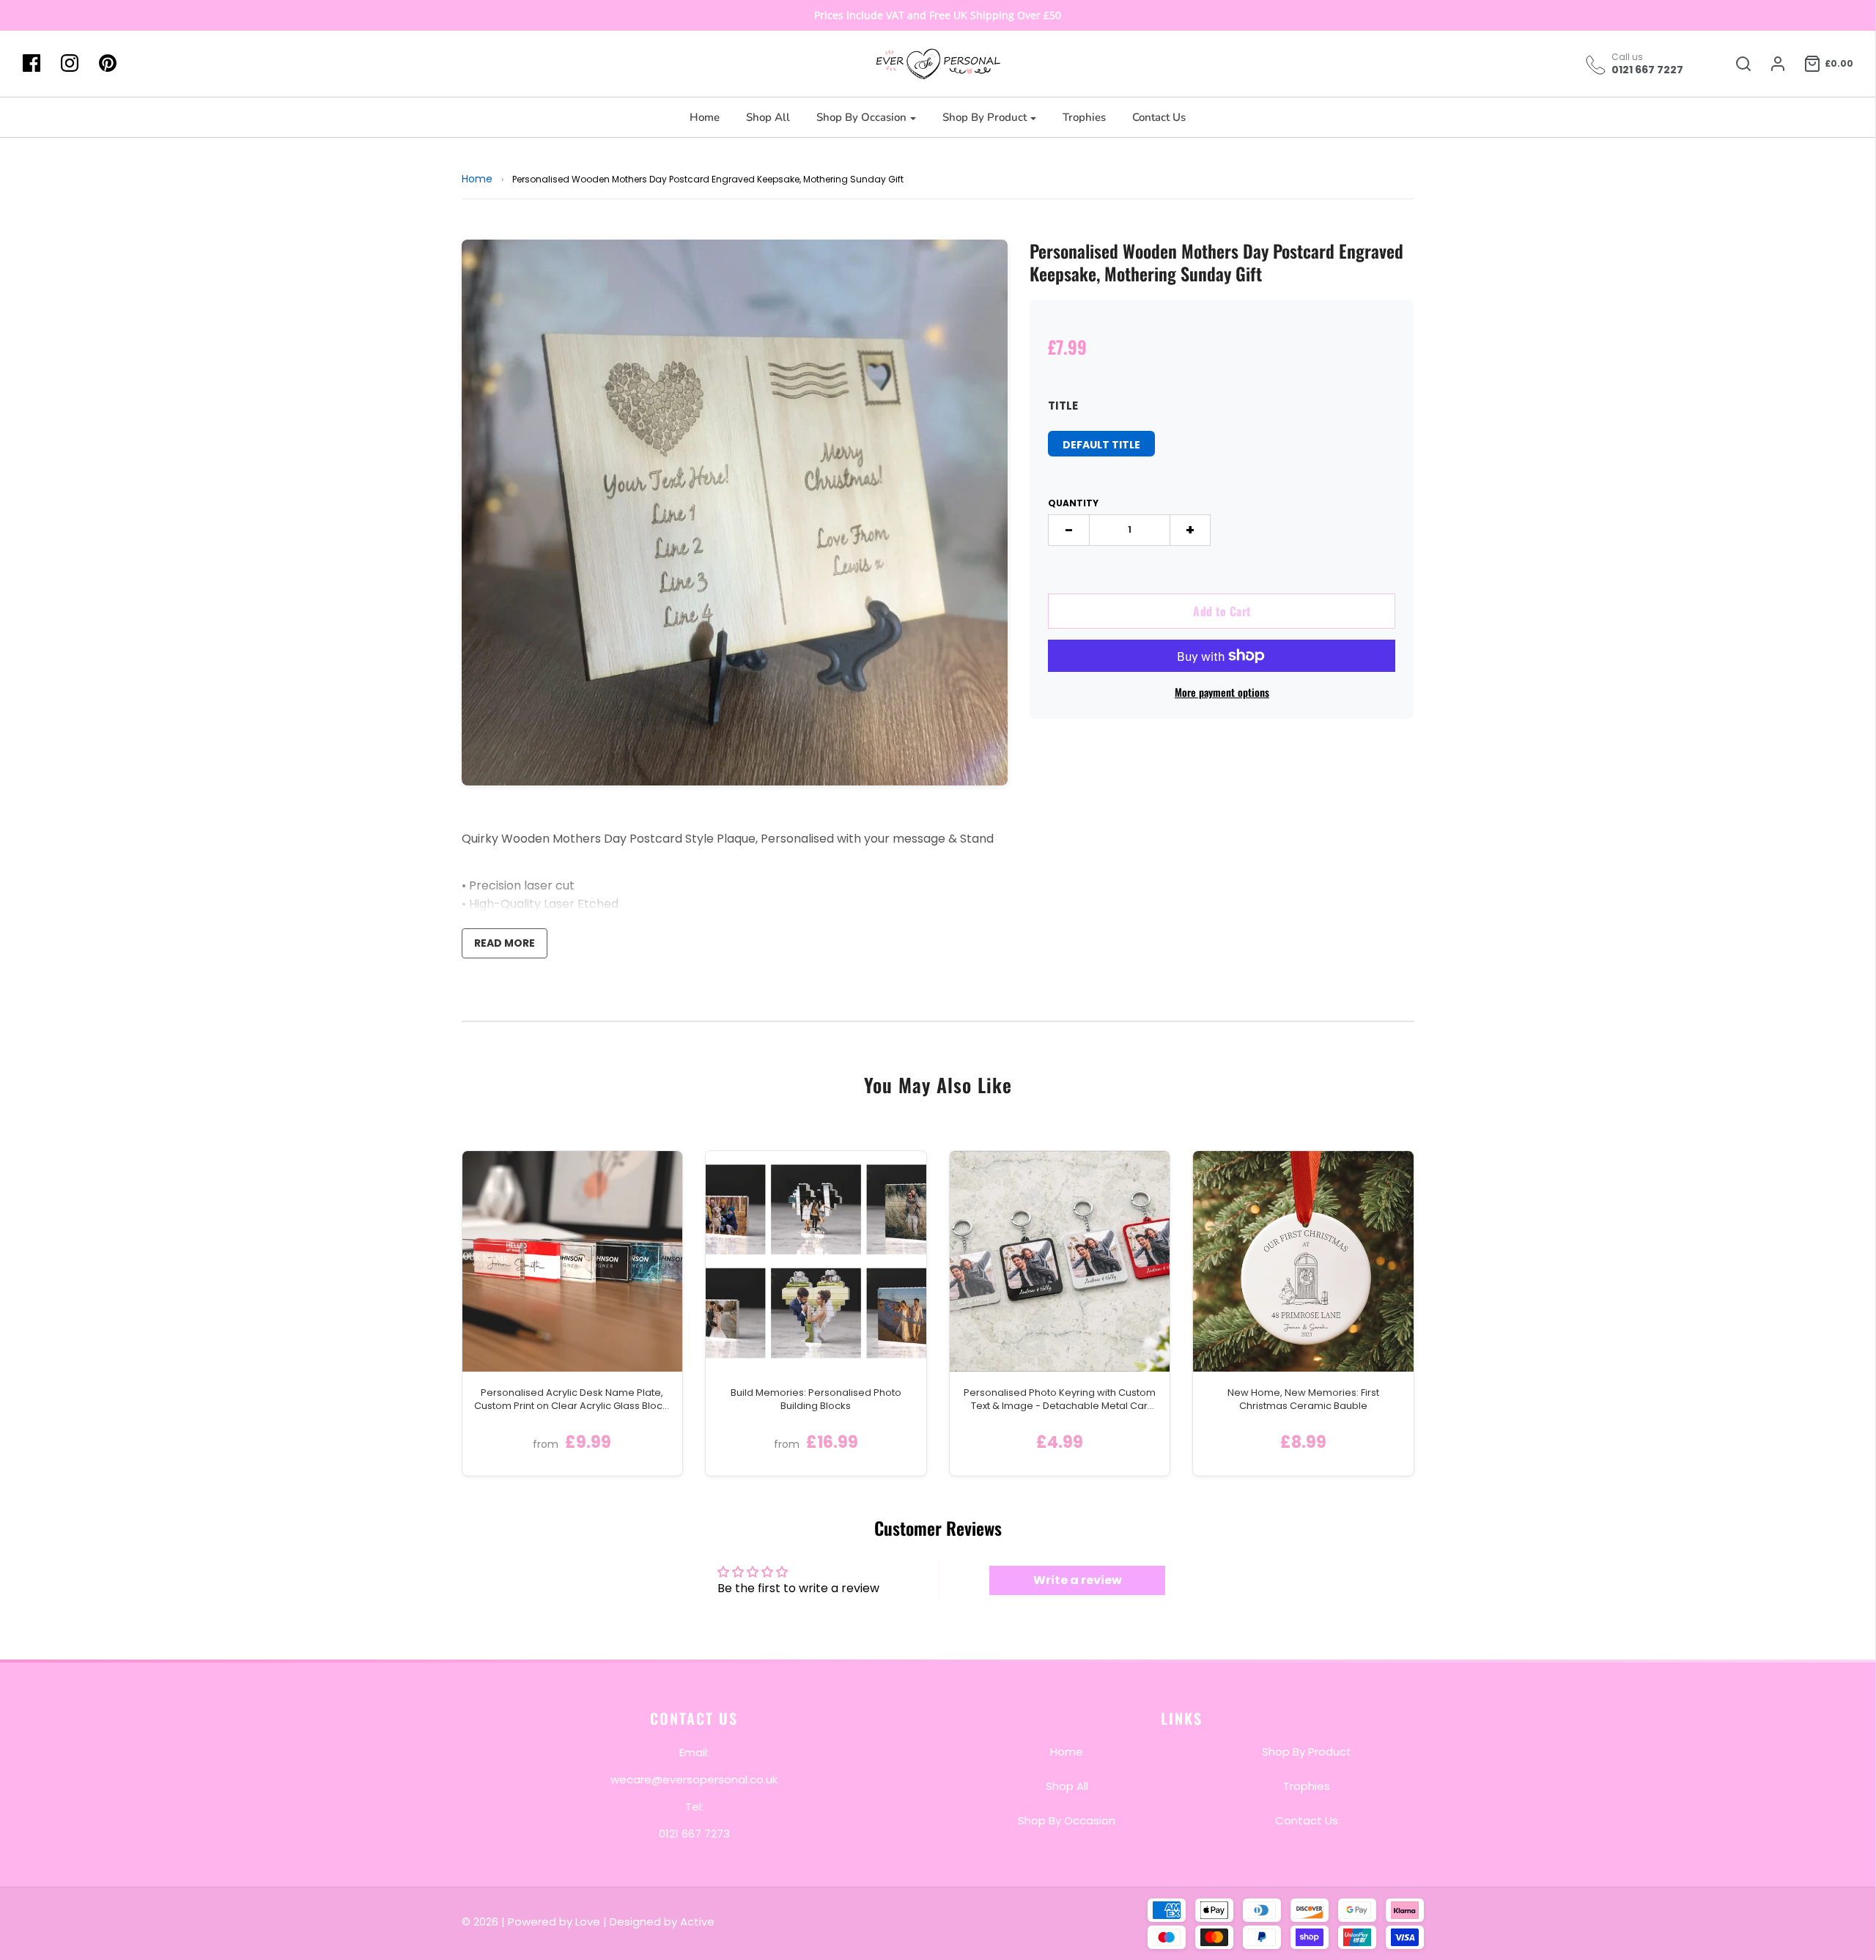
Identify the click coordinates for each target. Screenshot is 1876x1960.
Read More (505, 943)
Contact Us (1159, 117)
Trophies (1084, 117)
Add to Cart (1222, 611)
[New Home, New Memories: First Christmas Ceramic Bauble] (1303, 1261)
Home (705, 117)
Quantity (1073, 503)
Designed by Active (662, 1922)
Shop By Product (1307, 1751)
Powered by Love (554, 1922)
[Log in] (1770, 64)
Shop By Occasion (1067, 1820)
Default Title (1101, 445)
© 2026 (481, 1922)
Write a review (1078, 1580)
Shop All (768, 117)
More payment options (1222, 692)
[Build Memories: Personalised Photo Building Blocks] (816, 1261)
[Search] (1736, 64)
